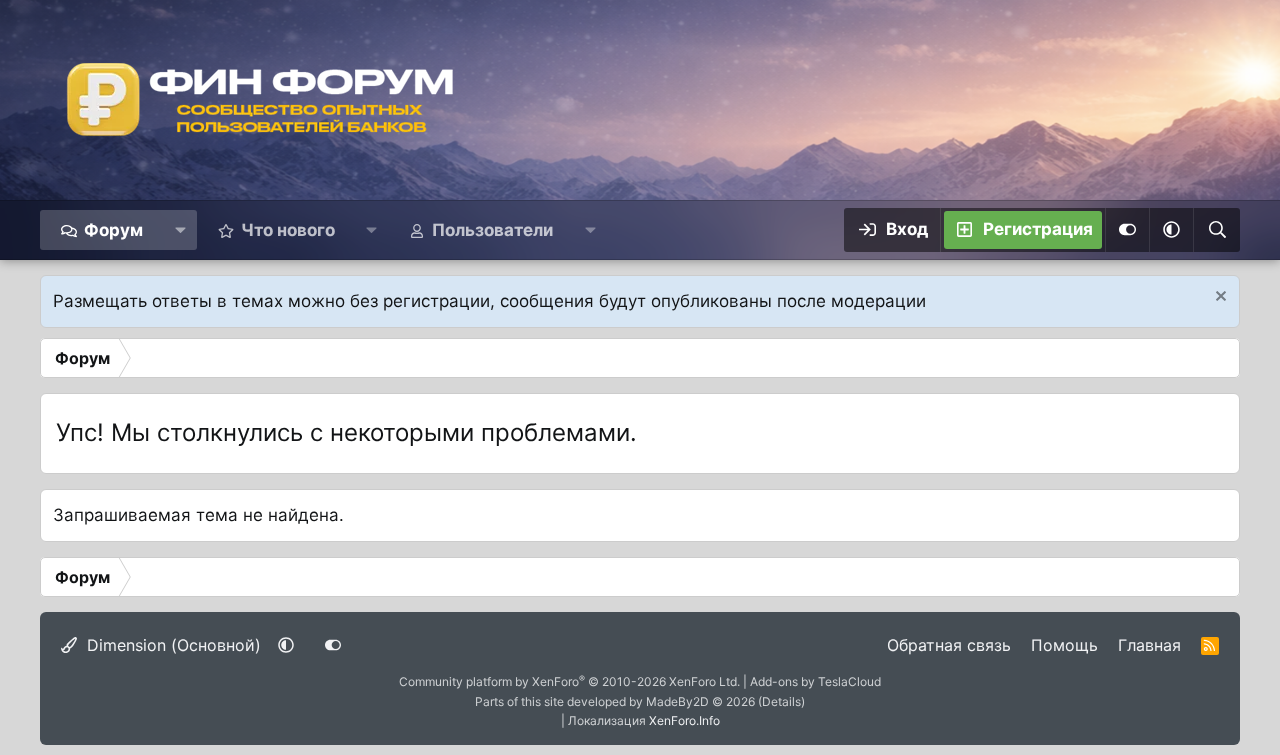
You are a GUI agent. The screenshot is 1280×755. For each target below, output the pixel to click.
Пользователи (492, 230)
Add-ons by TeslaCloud (815, 681)
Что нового (288, 230)
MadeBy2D (677, 701)
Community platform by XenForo (569, 681)
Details (781, 701)
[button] (180, 230)
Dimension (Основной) (171, 645)
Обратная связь (949, 645)
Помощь (1064, 645)
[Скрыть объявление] (1218, 298)
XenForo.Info (684, 720)
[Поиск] (1216, 230)
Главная (1149, 645)
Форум (113, 230)
